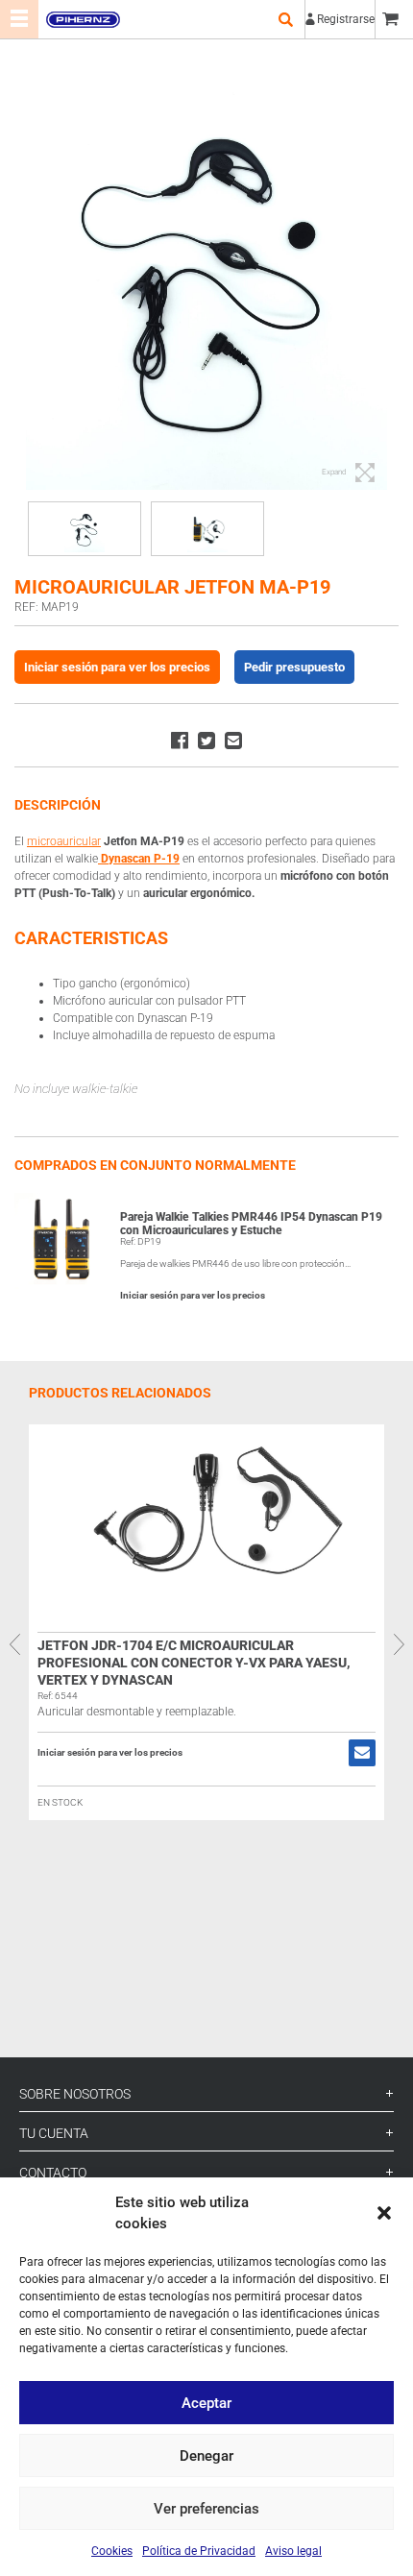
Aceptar (206, 2403)
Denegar (206, 2456)
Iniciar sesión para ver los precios (117, 667)
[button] (384, 2213)
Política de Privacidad (199, 2551)
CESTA (394, 19)
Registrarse (346, 19)
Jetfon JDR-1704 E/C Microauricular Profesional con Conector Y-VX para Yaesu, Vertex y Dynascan (194, 1663)
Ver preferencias (206, 2509)
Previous (14, 1644)
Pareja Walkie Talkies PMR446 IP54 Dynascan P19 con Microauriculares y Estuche (251, 1224)
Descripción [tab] (58, 805)
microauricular (64, 841)
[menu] (19, 19)
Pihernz (83, 19)
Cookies (112, 2551)
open (285, 19)
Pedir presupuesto (294, 667)
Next (399, 1644)
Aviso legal (293, 2551)
